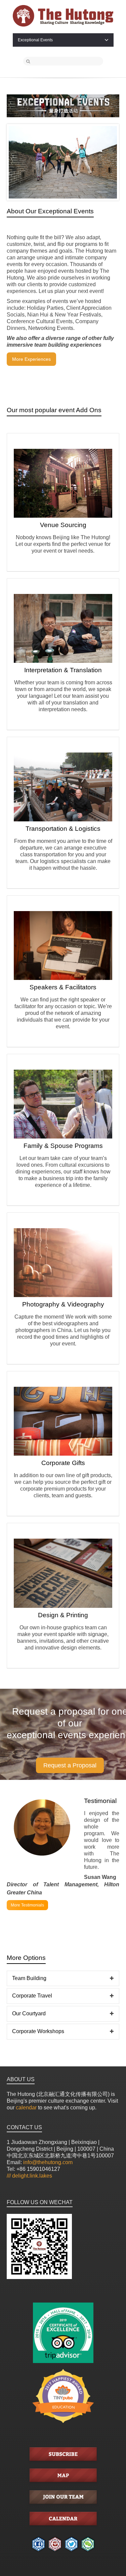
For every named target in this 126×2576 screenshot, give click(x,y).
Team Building (29, 1978)
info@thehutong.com (48, 2162)
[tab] (63, 1979)
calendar (26, 2108)
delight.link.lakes (29, 2176)
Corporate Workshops (38, 2031)
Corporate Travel (32, 1996)
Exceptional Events (35, 40)
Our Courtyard (29, 2013)
